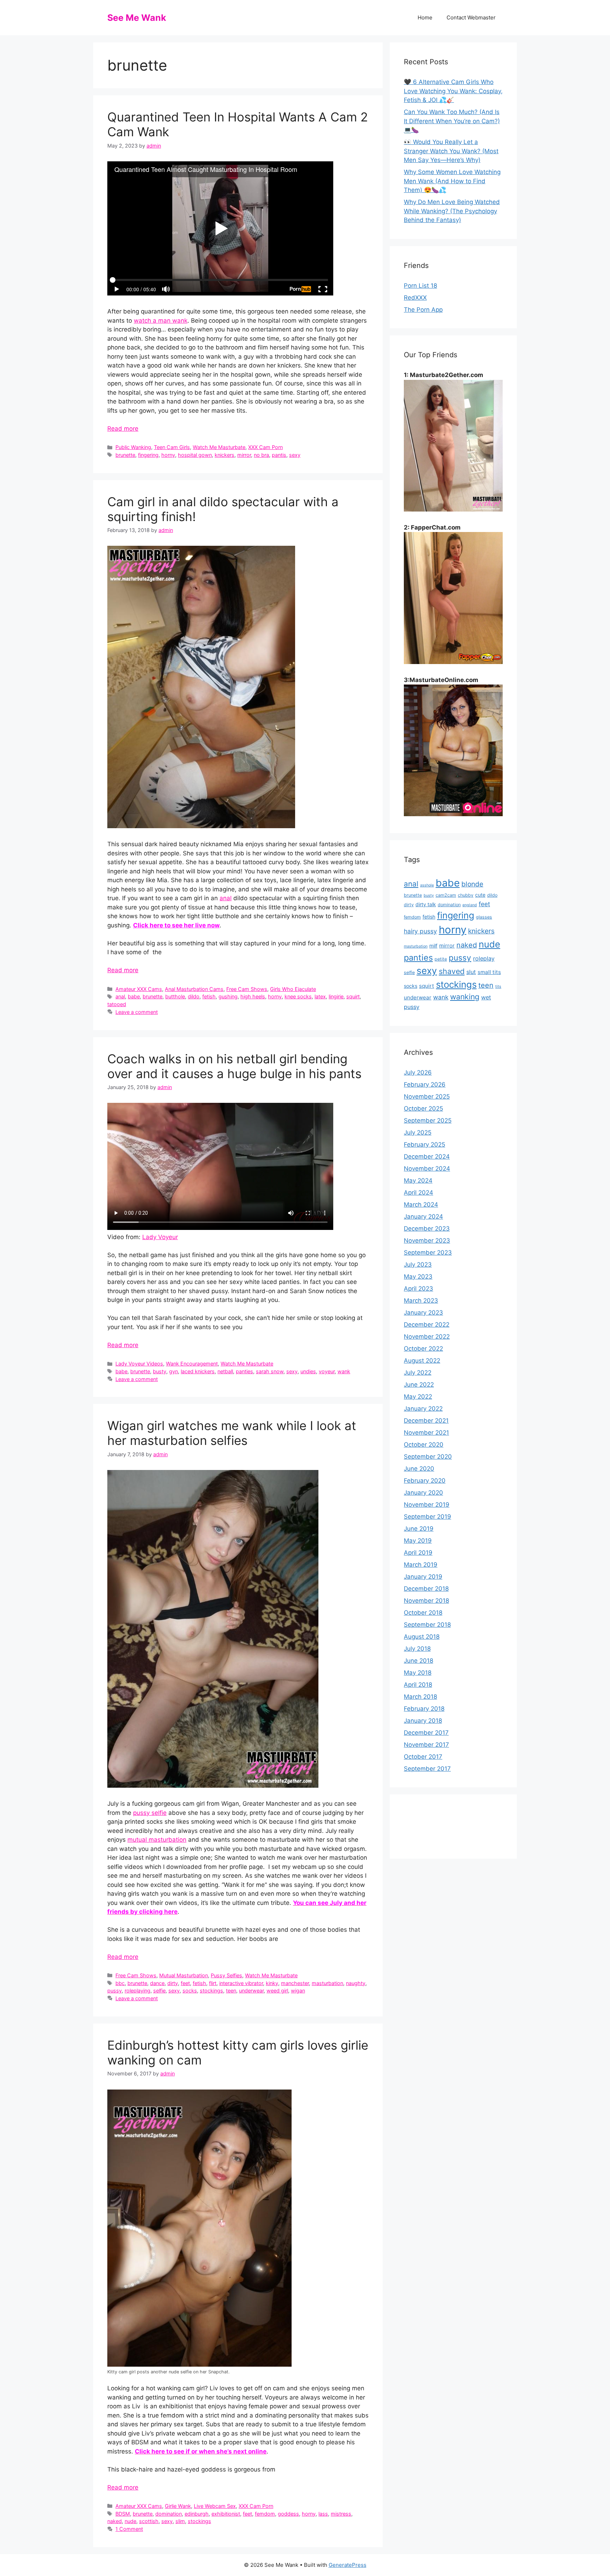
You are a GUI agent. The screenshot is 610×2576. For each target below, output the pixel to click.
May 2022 (418, 1397)
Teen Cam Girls (172, 447)
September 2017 (427, 1769)
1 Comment (129, 2529)
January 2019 (423, 1577)
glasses (484, 917)
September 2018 (427, 1625)
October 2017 (423, 1757)
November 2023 (427, 1241)
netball (225, 1371)
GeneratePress (348, 2565)
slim (180, 2521)
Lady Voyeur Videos (139, 1364)
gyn (174, 1371)
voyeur (327, 1371)
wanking (465, 997)
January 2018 (423, 1721)
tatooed (117, 1004)
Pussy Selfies (226, 1975)
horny (168, 455)
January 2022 (423, 1409)
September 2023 (428, 1253)
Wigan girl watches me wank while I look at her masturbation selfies (232, 1433)
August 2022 (422, 1361)
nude (130, 2521)
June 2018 (418, 1661)
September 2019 (427, 1517)
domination (169, 2514)
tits (498, 987)
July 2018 (417, 1649)
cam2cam (446, 895)
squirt (353, 996)
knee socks (298, 996)
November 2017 (426, 1745)
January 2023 (423, 1313)
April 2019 (418, 1553)
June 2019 (419, 1529)
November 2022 (427, 1337)
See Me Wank (137, 18)
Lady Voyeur (160, 1237)
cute (480, 895)
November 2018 (426, 1601)
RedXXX (415, 298)
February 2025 (424, 1144)
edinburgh (197, 2514)
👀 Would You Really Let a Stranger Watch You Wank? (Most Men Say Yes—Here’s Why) (451, 151)
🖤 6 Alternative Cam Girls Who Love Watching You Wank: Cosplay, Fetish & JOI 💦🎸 (453, 91)
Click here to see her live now (176, 925)
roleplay (484, 958)
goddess (288, 2514)
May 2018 (418, 1673)
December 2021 (426, 1421)
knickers (225, 455)
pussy (115, 1991)
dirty (173, 1983)
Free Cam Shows (247, 989)
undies (308, 1371)
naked (115, 2521)
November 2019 (427, 1505)
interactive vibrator (241, 1983)
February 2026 (425, 1084)
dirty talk (426, 904)
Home (425, 17)
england (470, 905)
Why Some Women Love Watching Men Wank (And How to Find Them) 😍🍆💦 (452, 181)
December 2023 (427, 1229)
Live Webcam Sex (215, 2506)
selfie (159, 1991)
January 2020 (423, 1493)
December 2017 (426, 1733)
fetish (209, 996)
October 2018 (423, 1613)
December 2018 (426, 1589)
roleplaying (137, 1991)
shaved (452, 971)
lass (323, 2514)
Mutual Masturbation (184, 1975)
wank (344, 1371)
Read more (123, 429)
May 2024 (418, 1181)
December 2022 (427, 1325)
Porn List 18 (420, 286)
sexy (295, 455)
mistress (341, 2514)
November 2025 (427, 1096)
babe (134, 996)
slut (471, 972)
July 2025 (418, 1132)
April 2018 (418, 1685)
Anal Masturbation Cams (194, 989)
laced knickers (198, 1371)
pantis (279, 455)
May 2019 (418, 1541)
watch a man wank (161, 321)
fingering (148, 455)
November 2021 (426, 1433)
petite (441, 959)
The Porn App (423, 310)
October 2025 (423, 1108)
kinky (272, 1983)
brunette (125, 455)
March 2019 (421, 1565)
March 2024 (421, 1205)
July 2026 (418, 1072)
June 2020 (419, 1469)
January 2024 (423, 1217)
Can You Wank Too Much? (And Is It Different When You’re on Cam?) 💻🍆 (452, 121)
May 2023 (418, 1277)
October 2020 (424, 1445)
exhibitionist (226, 2514)
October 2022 (423, 1349)
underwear (251, 1991)
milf (433, 946)
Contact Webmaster (471, 17)
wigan (298, 1991)
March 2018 (420, 1697)
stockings (211, 1991)
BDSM (123, 2514)
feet (185, 1983)
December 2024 (427, 1156)
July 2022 (418, 1373)
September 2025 (428, 1120)
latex (320, 996)
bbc (120, 1983)
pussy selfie (150, 1813)
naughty (356, 1983)
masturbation (327, 1983)
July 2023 (418, 1265)
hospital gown (195, 455)
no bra (261, 455)
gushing (228, 996)
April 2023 (418, 1289)
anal (226, 898)
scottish (149, 2521)
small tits (489, 972)
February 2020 (425, 1481)
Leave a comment (137, 1012)
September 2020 (428, 1457)
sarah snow (270, 1371)
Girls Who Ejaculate (293, 989)
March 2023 (421, 1301)
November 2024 (427, 1169)
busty (160, 1371)
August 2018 (422, 1637)
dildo (194, 996)
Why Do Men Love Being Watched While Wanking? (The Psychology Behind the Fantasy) (452, 211)
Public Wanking (133, 447)
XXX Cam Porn (265, 447)
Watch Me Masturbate (219, 447)
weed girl (277, 1991)
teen (231, 1991)
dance (157, 1983)
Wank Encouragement (192, 1364)
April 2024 (418, 1193)
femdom (265, 2514)
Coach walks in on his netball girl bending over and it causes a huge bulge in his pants (234, 1066)
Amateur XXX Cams (139, 989)
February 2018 (424, 1709)
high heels (253, 996)
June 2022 (419, 1385)
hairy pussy (420, 931)
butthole (175, 996)
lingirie (336, 996)
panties (244, 1371)
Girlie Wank (178, 2506)
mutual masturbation (157, 1840)
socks (190, 1991)
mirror (244, 455)
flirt (213, 1983)
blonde (472, 884)
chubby (466, 895)
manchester (295, 1983)
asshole (427, 885)
